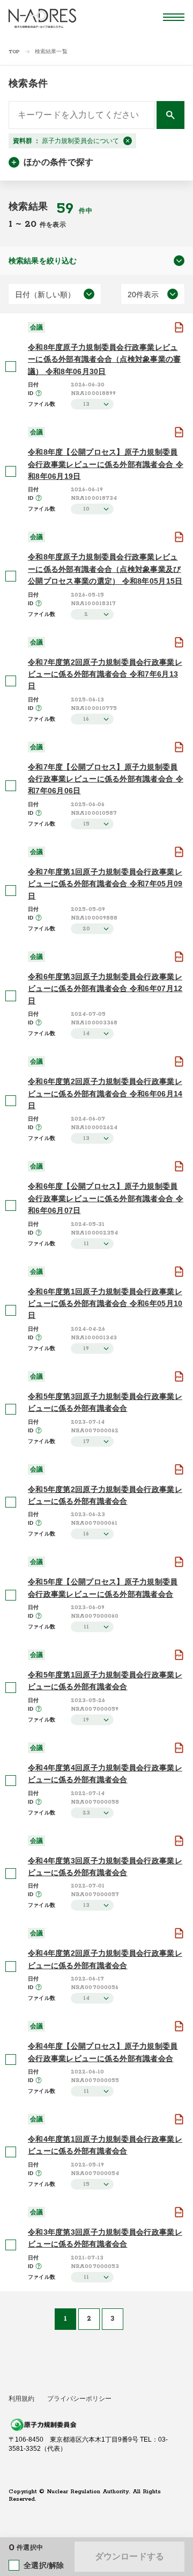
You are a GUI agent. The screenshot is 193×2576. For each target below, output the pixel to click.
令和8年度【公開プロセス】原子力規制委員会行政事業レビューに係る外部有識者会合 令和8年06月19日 (106, 464)
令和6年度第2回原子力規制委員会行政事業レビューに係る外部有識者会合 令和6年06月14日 (105, 1093)
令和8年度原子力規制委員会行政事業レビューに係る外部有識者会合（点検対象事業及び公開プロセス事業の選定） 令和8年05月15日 (105, 569)
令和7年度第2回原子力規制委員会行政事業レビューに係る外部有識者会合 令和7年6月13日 (105, 674)
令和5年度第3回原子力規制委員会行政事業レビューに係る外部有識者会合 (105, 1402)
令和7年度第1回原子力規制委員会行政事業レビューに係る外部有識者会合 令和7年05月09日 (105, 884)
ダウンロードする (129, 2556)
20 (32, 224)
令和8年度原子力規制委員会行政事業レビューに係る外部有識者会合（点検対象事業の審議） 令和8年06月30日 (105, 359)
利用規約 (21, 2399)
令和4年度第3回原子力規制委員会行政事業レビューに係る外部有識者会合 (105, 1867)
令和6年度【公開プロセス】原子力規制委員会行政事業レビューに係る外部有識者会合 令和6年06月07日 (106, 1198)
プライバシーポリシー (79, 2399)
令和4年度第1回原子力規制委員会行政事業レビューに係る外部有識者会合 (105, 2145)
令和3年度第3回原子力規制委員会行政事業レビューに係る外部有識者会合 (105, 2238)
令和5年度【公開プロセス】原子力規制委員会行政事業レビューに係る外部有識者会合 (103, 1588)
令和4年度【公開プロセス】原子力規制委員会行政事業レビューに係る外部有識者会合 (103, 2052)
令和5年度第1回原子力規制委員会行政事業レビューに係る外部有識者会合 (105, 1681)
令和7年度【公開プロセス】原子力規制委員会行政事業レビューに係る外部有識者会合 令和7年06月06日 (106, 779)
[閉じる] (128, 141)
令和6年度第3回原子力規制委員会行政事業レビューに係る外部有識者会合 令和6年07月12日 (105, 989)
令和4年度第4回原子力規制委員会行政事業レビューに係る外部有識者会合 (105, 1774)
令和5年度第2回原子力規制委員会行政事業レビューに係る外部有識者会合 (105, 1495)
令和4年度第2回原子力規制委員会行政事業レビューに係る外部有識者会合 (105, 1959)
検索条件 (28, 83)
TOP (14, 52)
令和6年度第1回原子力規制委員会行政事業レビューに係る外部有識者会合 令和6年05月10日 (105, 1304)
